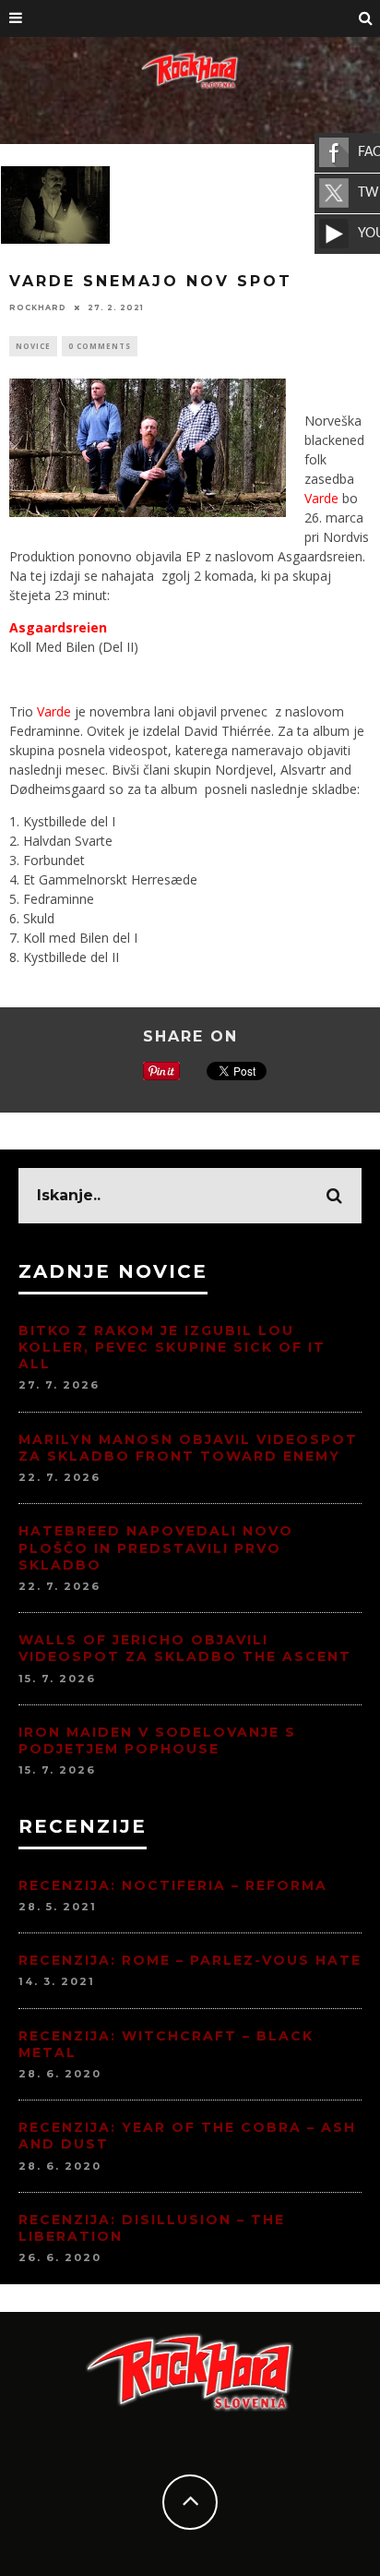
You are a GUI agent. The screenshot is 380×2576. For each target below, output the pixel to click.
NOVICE (33, 346)
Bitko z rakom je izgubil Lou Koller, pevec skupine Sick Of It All (172, 1347)
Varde (321, 498)
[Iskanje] (366, 18)
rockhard (38, 307)
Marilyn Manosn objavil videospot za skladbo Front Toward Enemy (188, 1448)
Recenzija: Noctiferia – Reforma (173, 1885)
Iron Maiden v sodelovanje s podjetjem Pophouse (157, 1740)
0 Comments (100, 346)
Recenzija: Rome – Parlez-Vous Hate (190, 1960)
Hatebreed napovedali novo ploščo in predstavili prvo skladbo (156, 1547)
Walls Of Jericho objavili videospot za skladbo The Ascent (185, 1648)
